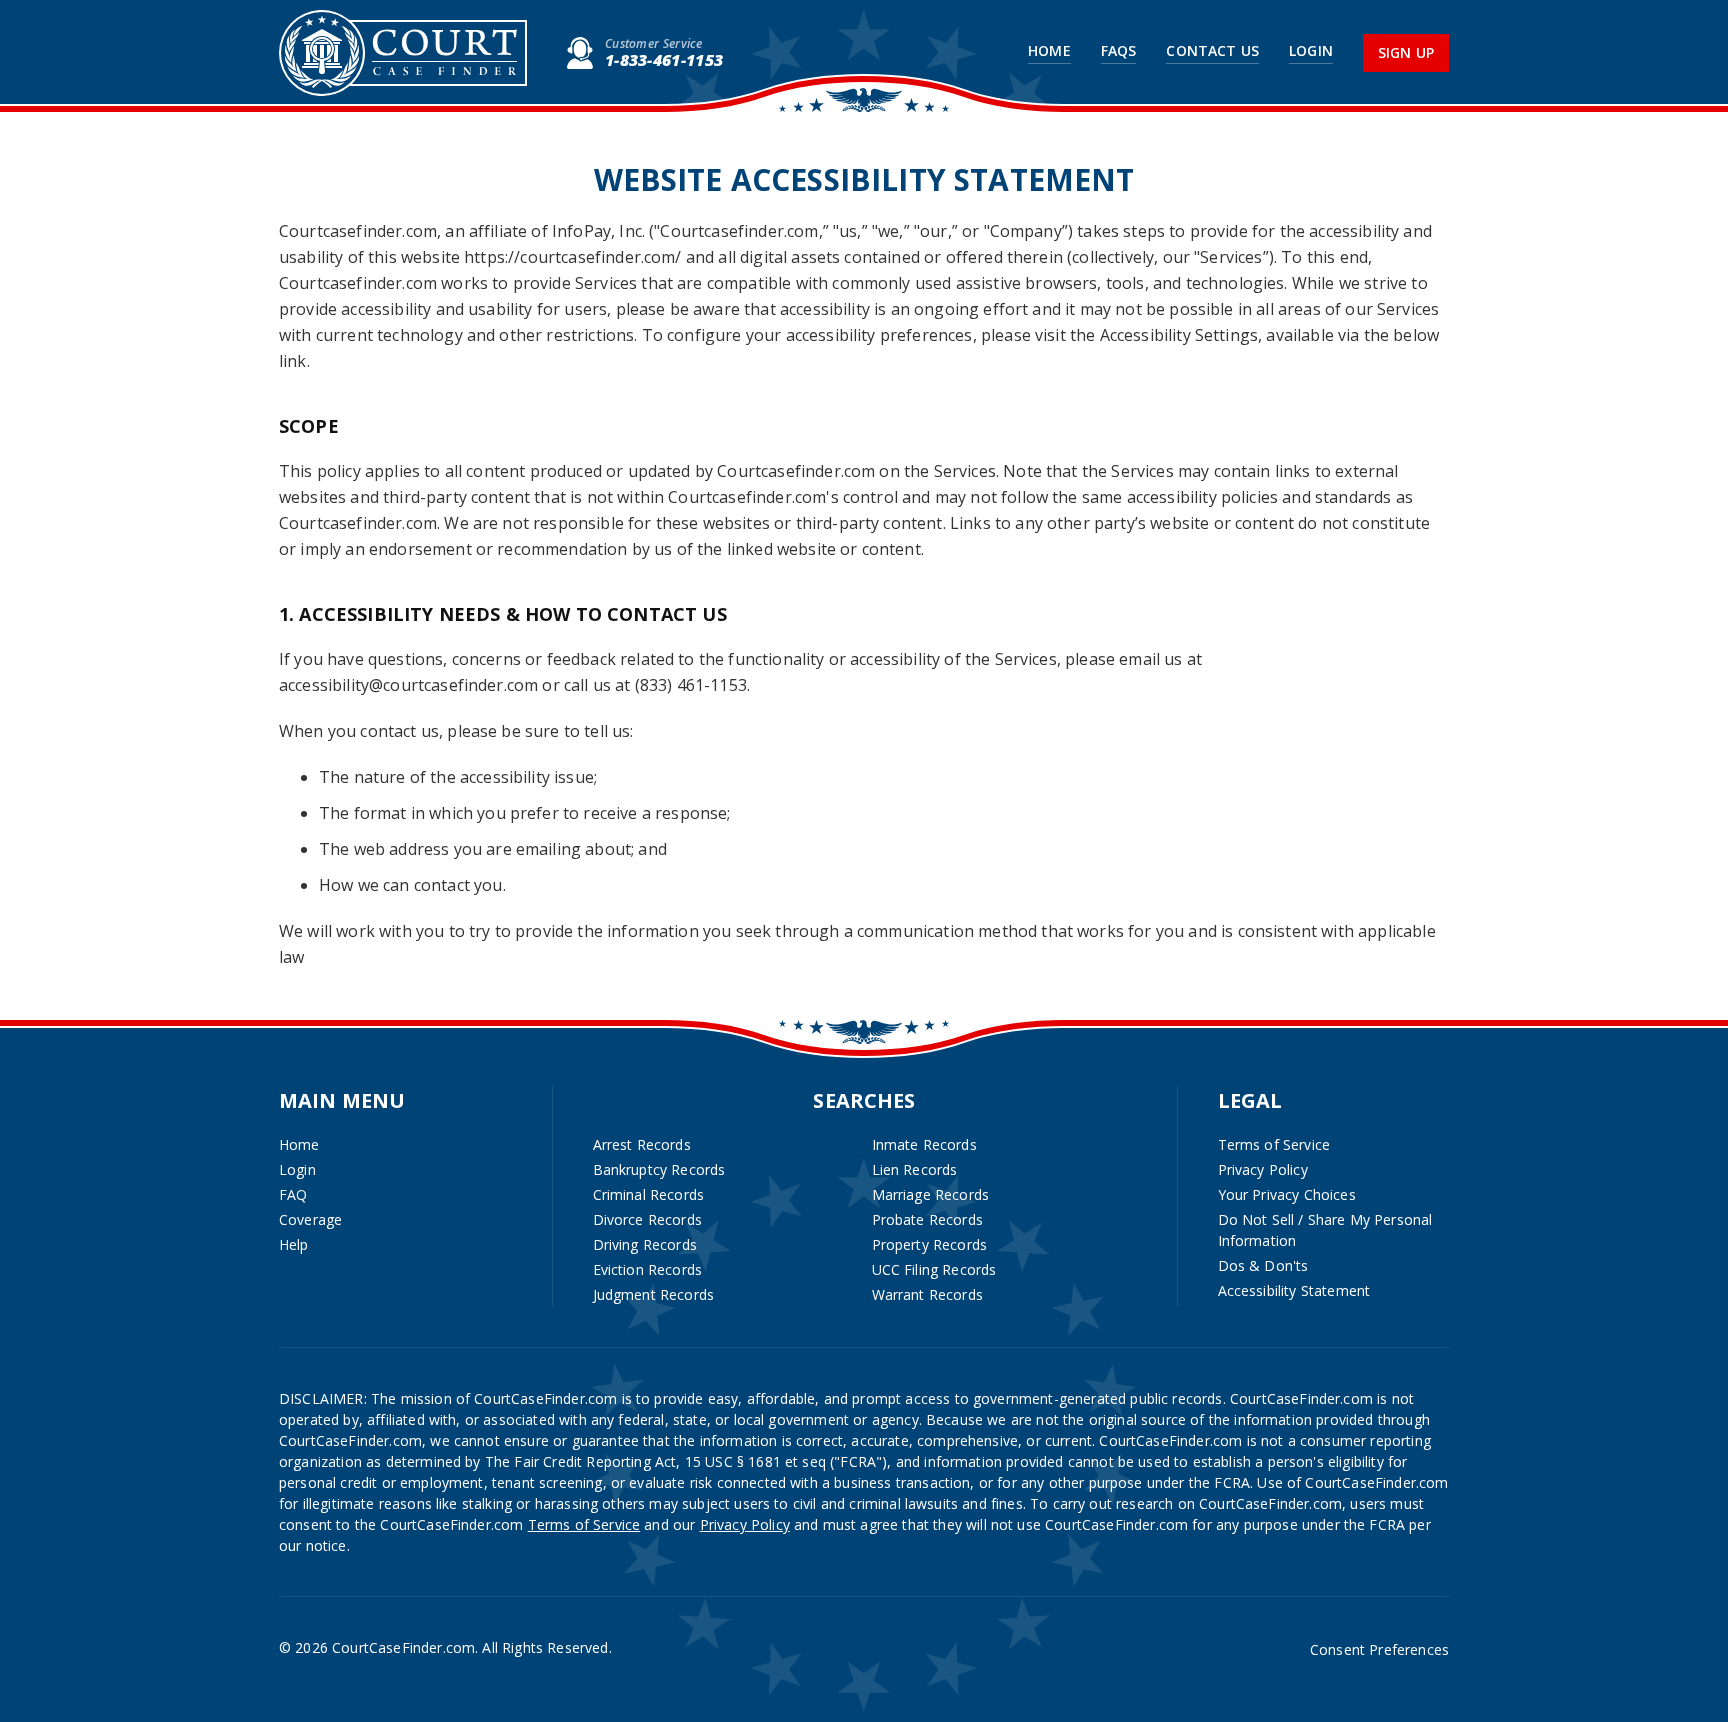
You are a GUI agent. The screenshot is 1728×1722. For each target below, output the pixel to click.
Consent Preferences (1379, 1649)
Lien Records (915, 1169)
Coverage (310, 1219)
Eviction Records (648, 1269)
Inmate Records (924, 1144)
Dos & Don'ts (1263, 1265)
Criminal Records (649, 1194)
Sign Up (1406, 52)
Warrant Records (927, 1294)
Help (294, 1244)
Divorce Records (647, 1219)
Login (1311, 51)
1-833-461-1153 (664, 60)
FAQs (1119, 51)
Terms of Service (1274, 1144)
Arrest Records (642, 1144)
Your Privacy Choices (1287, 1194)
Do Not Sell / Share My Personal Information (1325, 1230)
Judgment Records (654, 1294)
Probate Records (927, 1219)
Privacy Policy (1263, 1169)
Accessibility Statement (1294, 1290)
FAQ (293, 1194)
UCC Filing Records (934, 1269)
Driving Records (645, 1244)
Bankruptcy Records (659, 1169)
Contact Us (1212, 51)
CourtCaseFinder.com (403, 53)
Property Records (930, 1244)
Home (1049, 51)
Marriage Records (931, 1194)
